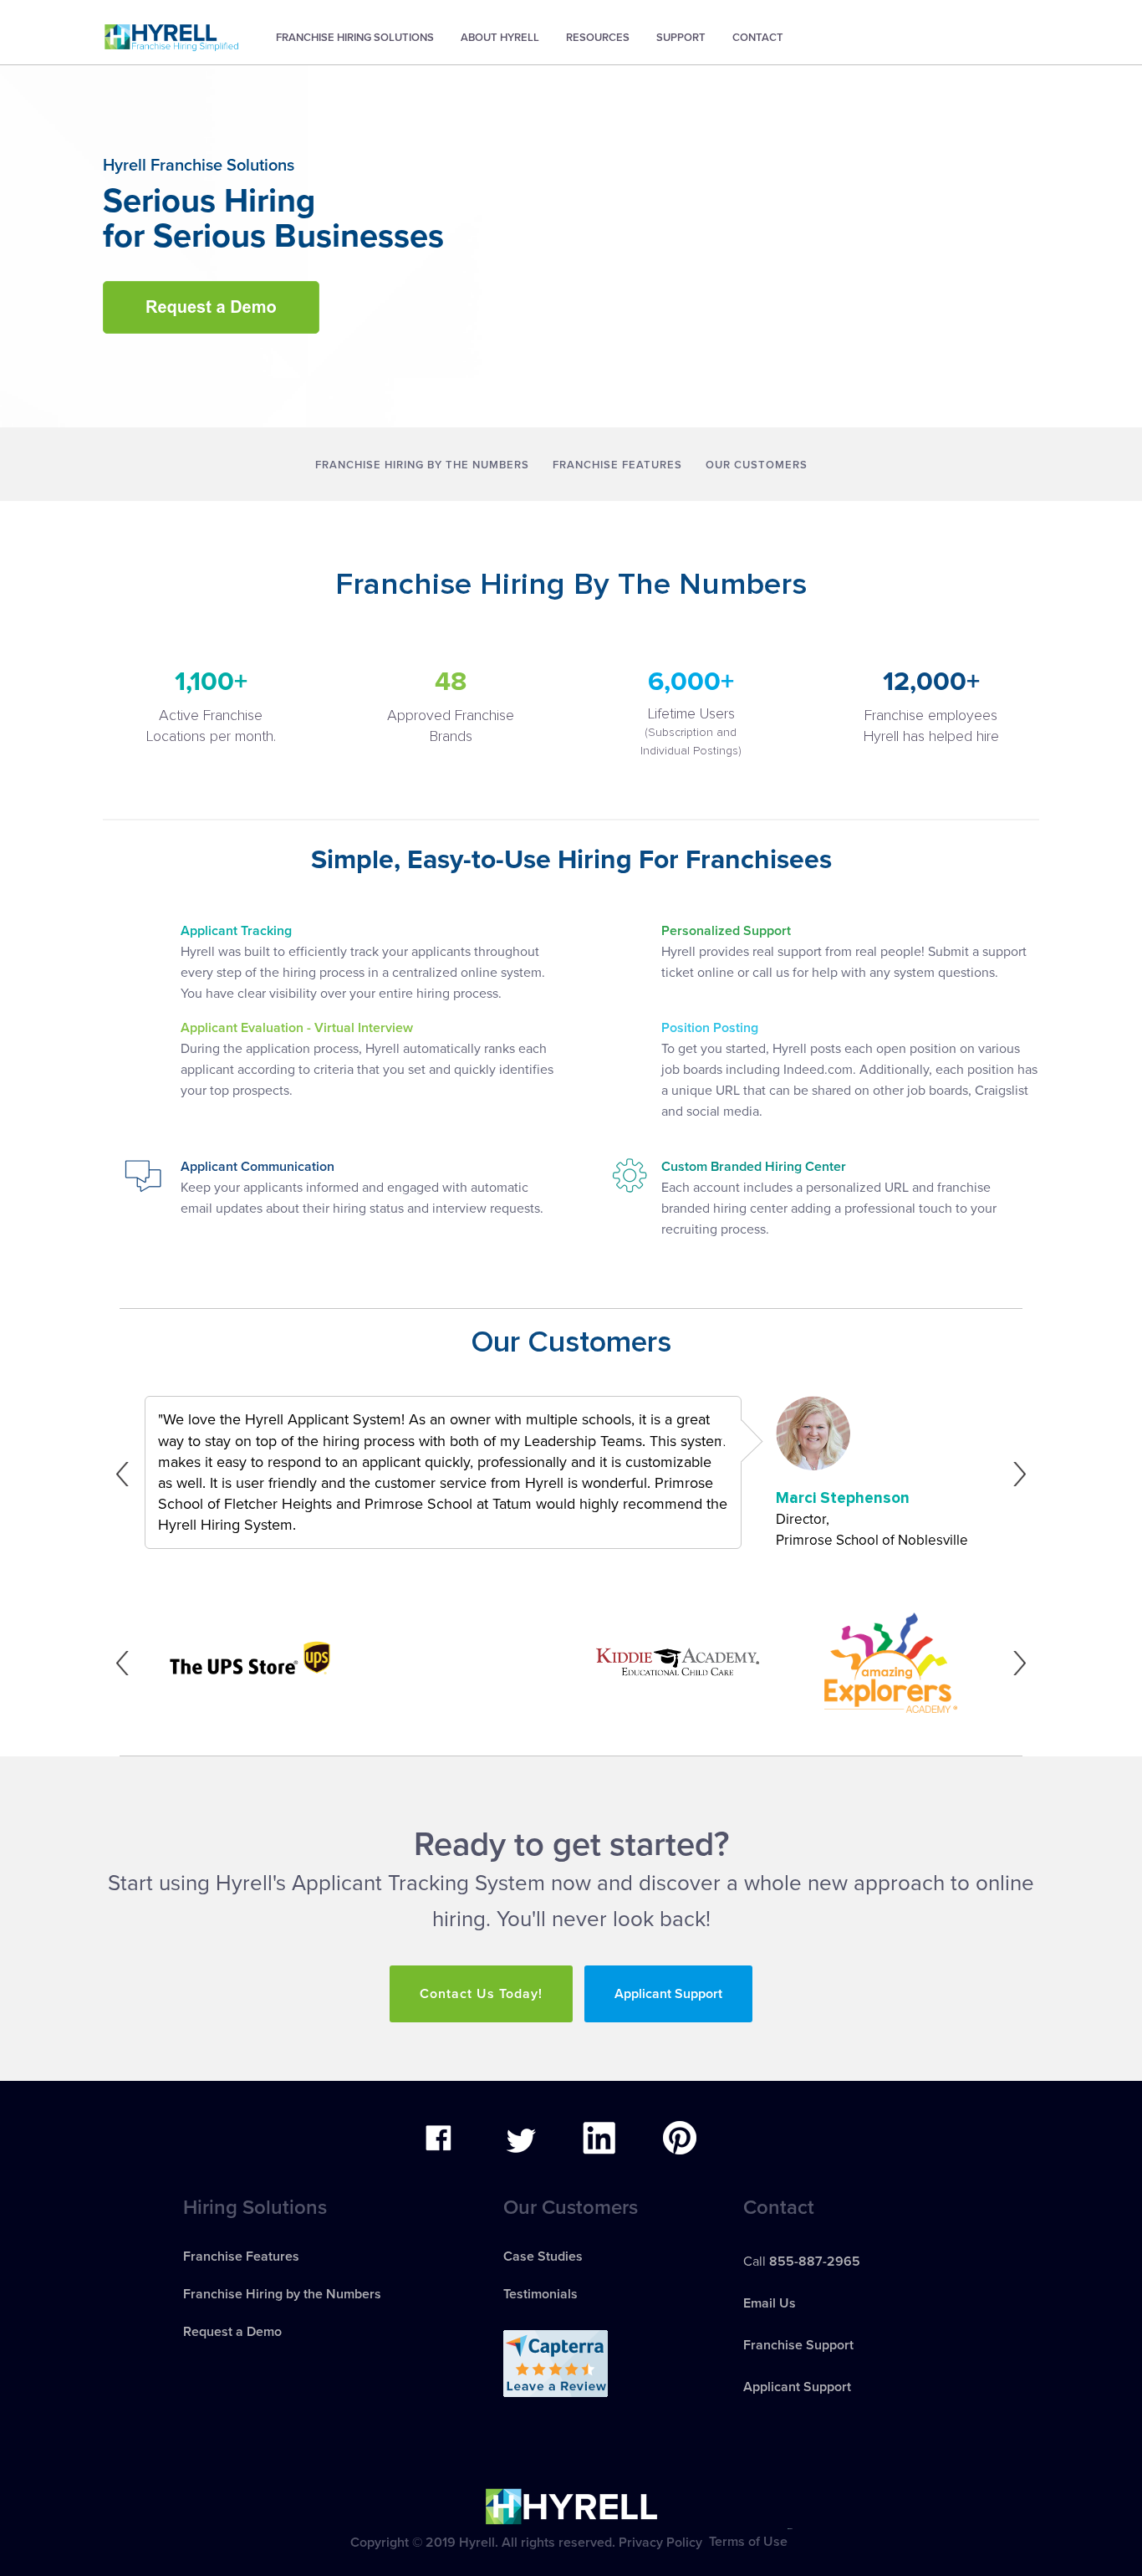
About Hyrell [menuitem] (500, 38)
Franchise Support (798, 2345)
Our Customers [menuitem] (757, 465)
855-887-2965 (815, 2262)
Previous (127, 1474)
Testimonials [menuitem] (540, 2294)
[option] (571, 1474)
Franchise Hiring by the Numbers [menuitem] (422, 465)
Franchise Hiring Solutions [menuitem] (355, 38)
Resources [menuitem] (598, 38)
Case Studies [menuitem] (543, 2257)
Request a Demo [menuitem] (232, 2332)
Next (1015, 1474)
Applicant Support (668, 1994)
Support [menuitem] (681, 38)
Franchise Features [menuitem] (617, 465)
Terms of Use (748, 2542)
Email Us (770, 2303)
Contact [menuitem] (758, 38)
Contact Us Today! (481, 1994)
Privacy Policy (660, 2542)
